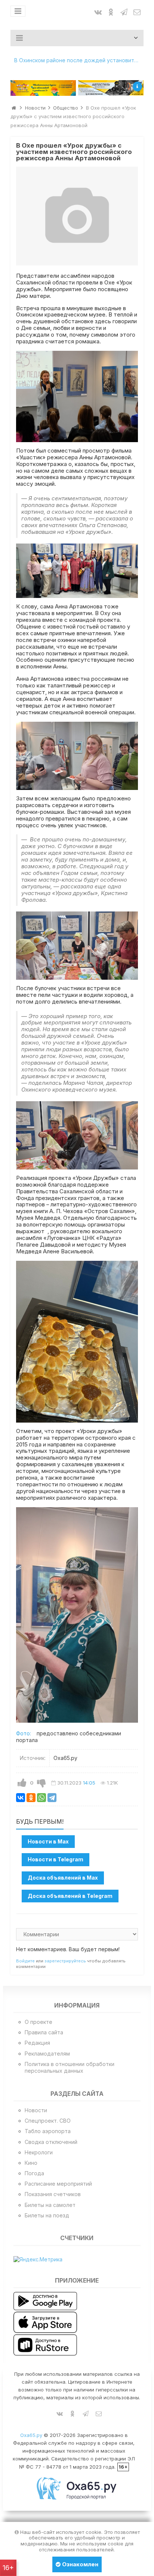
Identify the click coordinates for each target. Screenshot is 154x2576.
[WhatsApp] (41, 1798)
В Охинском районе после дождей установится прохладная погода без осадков (79, 60)
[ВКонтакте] (21, 1798)
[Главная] (14, 108)
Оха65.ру (31, 2435)
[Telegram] (52, 1798)
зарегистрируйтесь (65, 1961)
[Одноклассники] (31, 1798)
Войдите (25, 1961)
